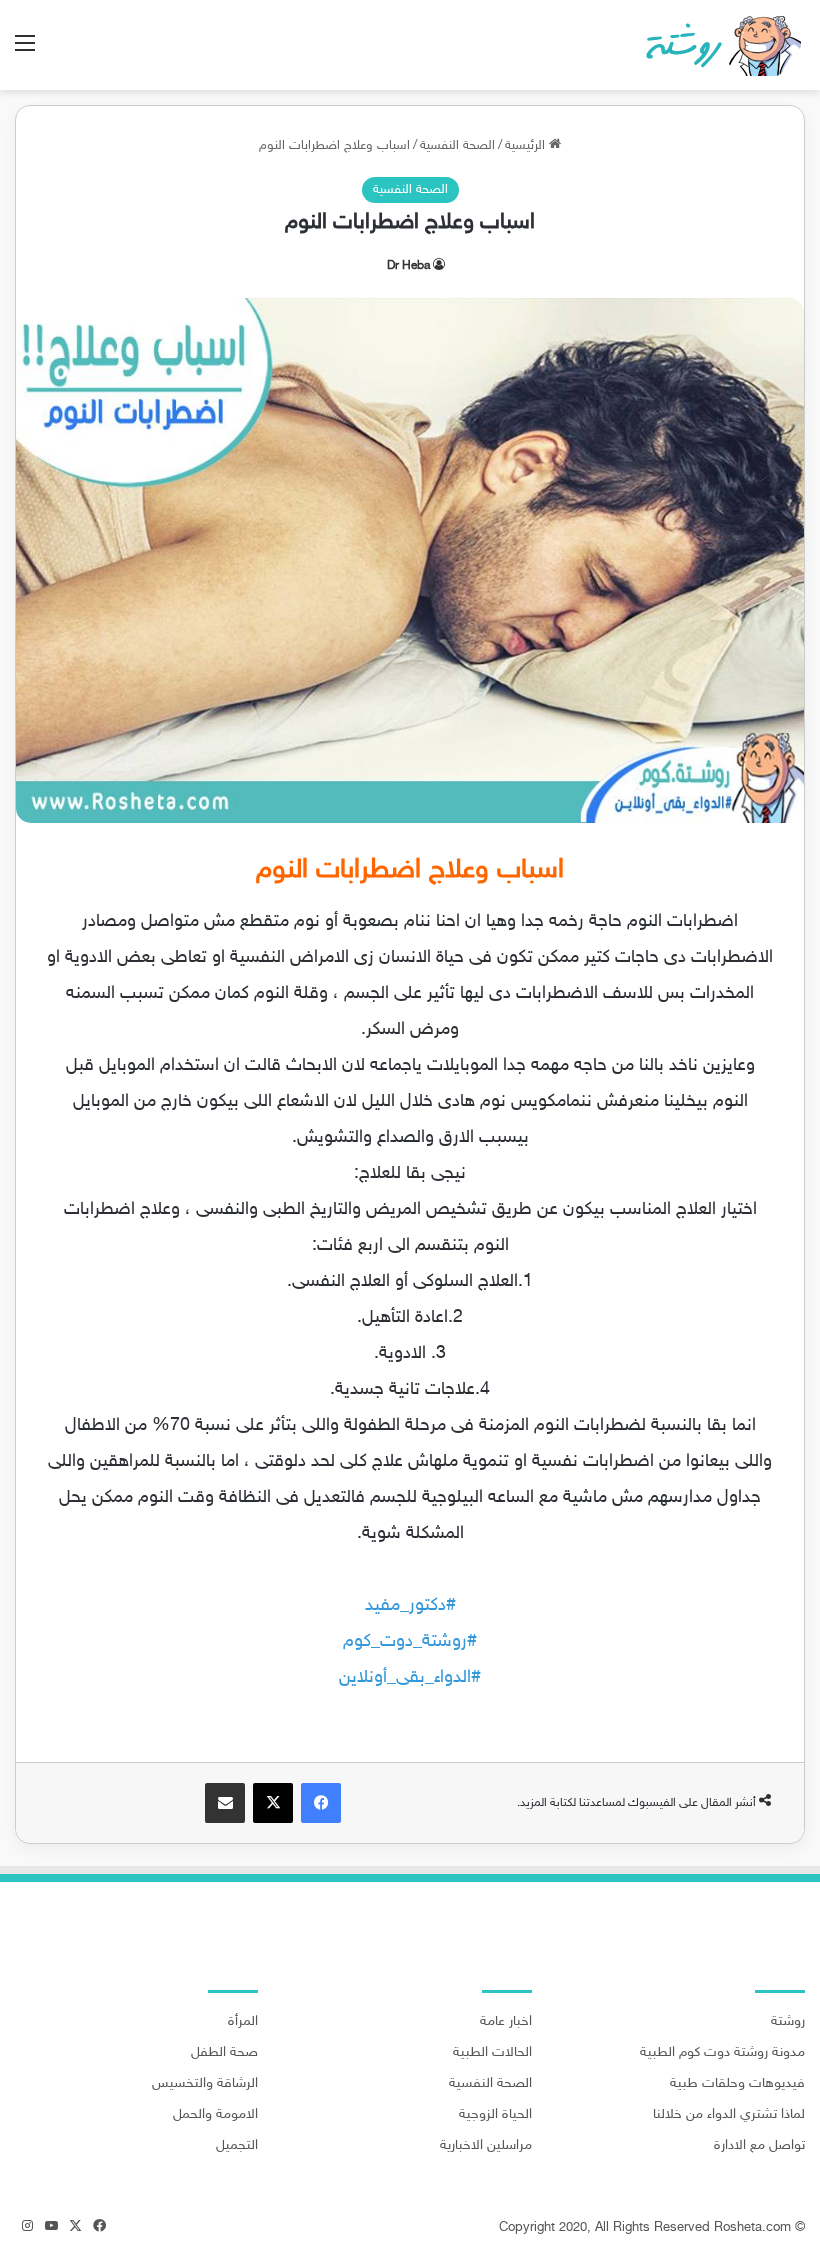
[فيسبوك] (321, 1803)
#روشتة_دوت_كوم (410, 1642)
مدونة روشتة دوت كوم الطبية (722, 2053)
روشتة (788, 2022)
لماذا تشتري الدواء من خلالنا (729, 2115)
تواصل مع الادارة (759, 2146)
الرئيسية (527, 146)
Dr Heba (408, 266)
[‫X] (273, 1803)
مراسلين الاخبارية (486, 2146)
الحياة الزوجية (495, 2115)
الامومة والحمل (215, 2115)
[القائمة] (25, 52)
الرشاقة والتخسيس (205, 2084)
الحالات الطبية (492, 2053)
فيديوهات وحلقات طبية (737, 2084)
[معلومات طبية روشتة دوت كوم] (717, 45)
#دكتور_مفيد (410, 1606)
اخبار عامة (506, 2022)
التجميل (237, 2146)
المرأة (243, 2022)
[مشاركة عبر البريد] (225, 1803)
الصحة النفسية (457, 146)
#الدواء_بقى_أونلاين (410, 1678)
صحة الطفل (224, 2053)
